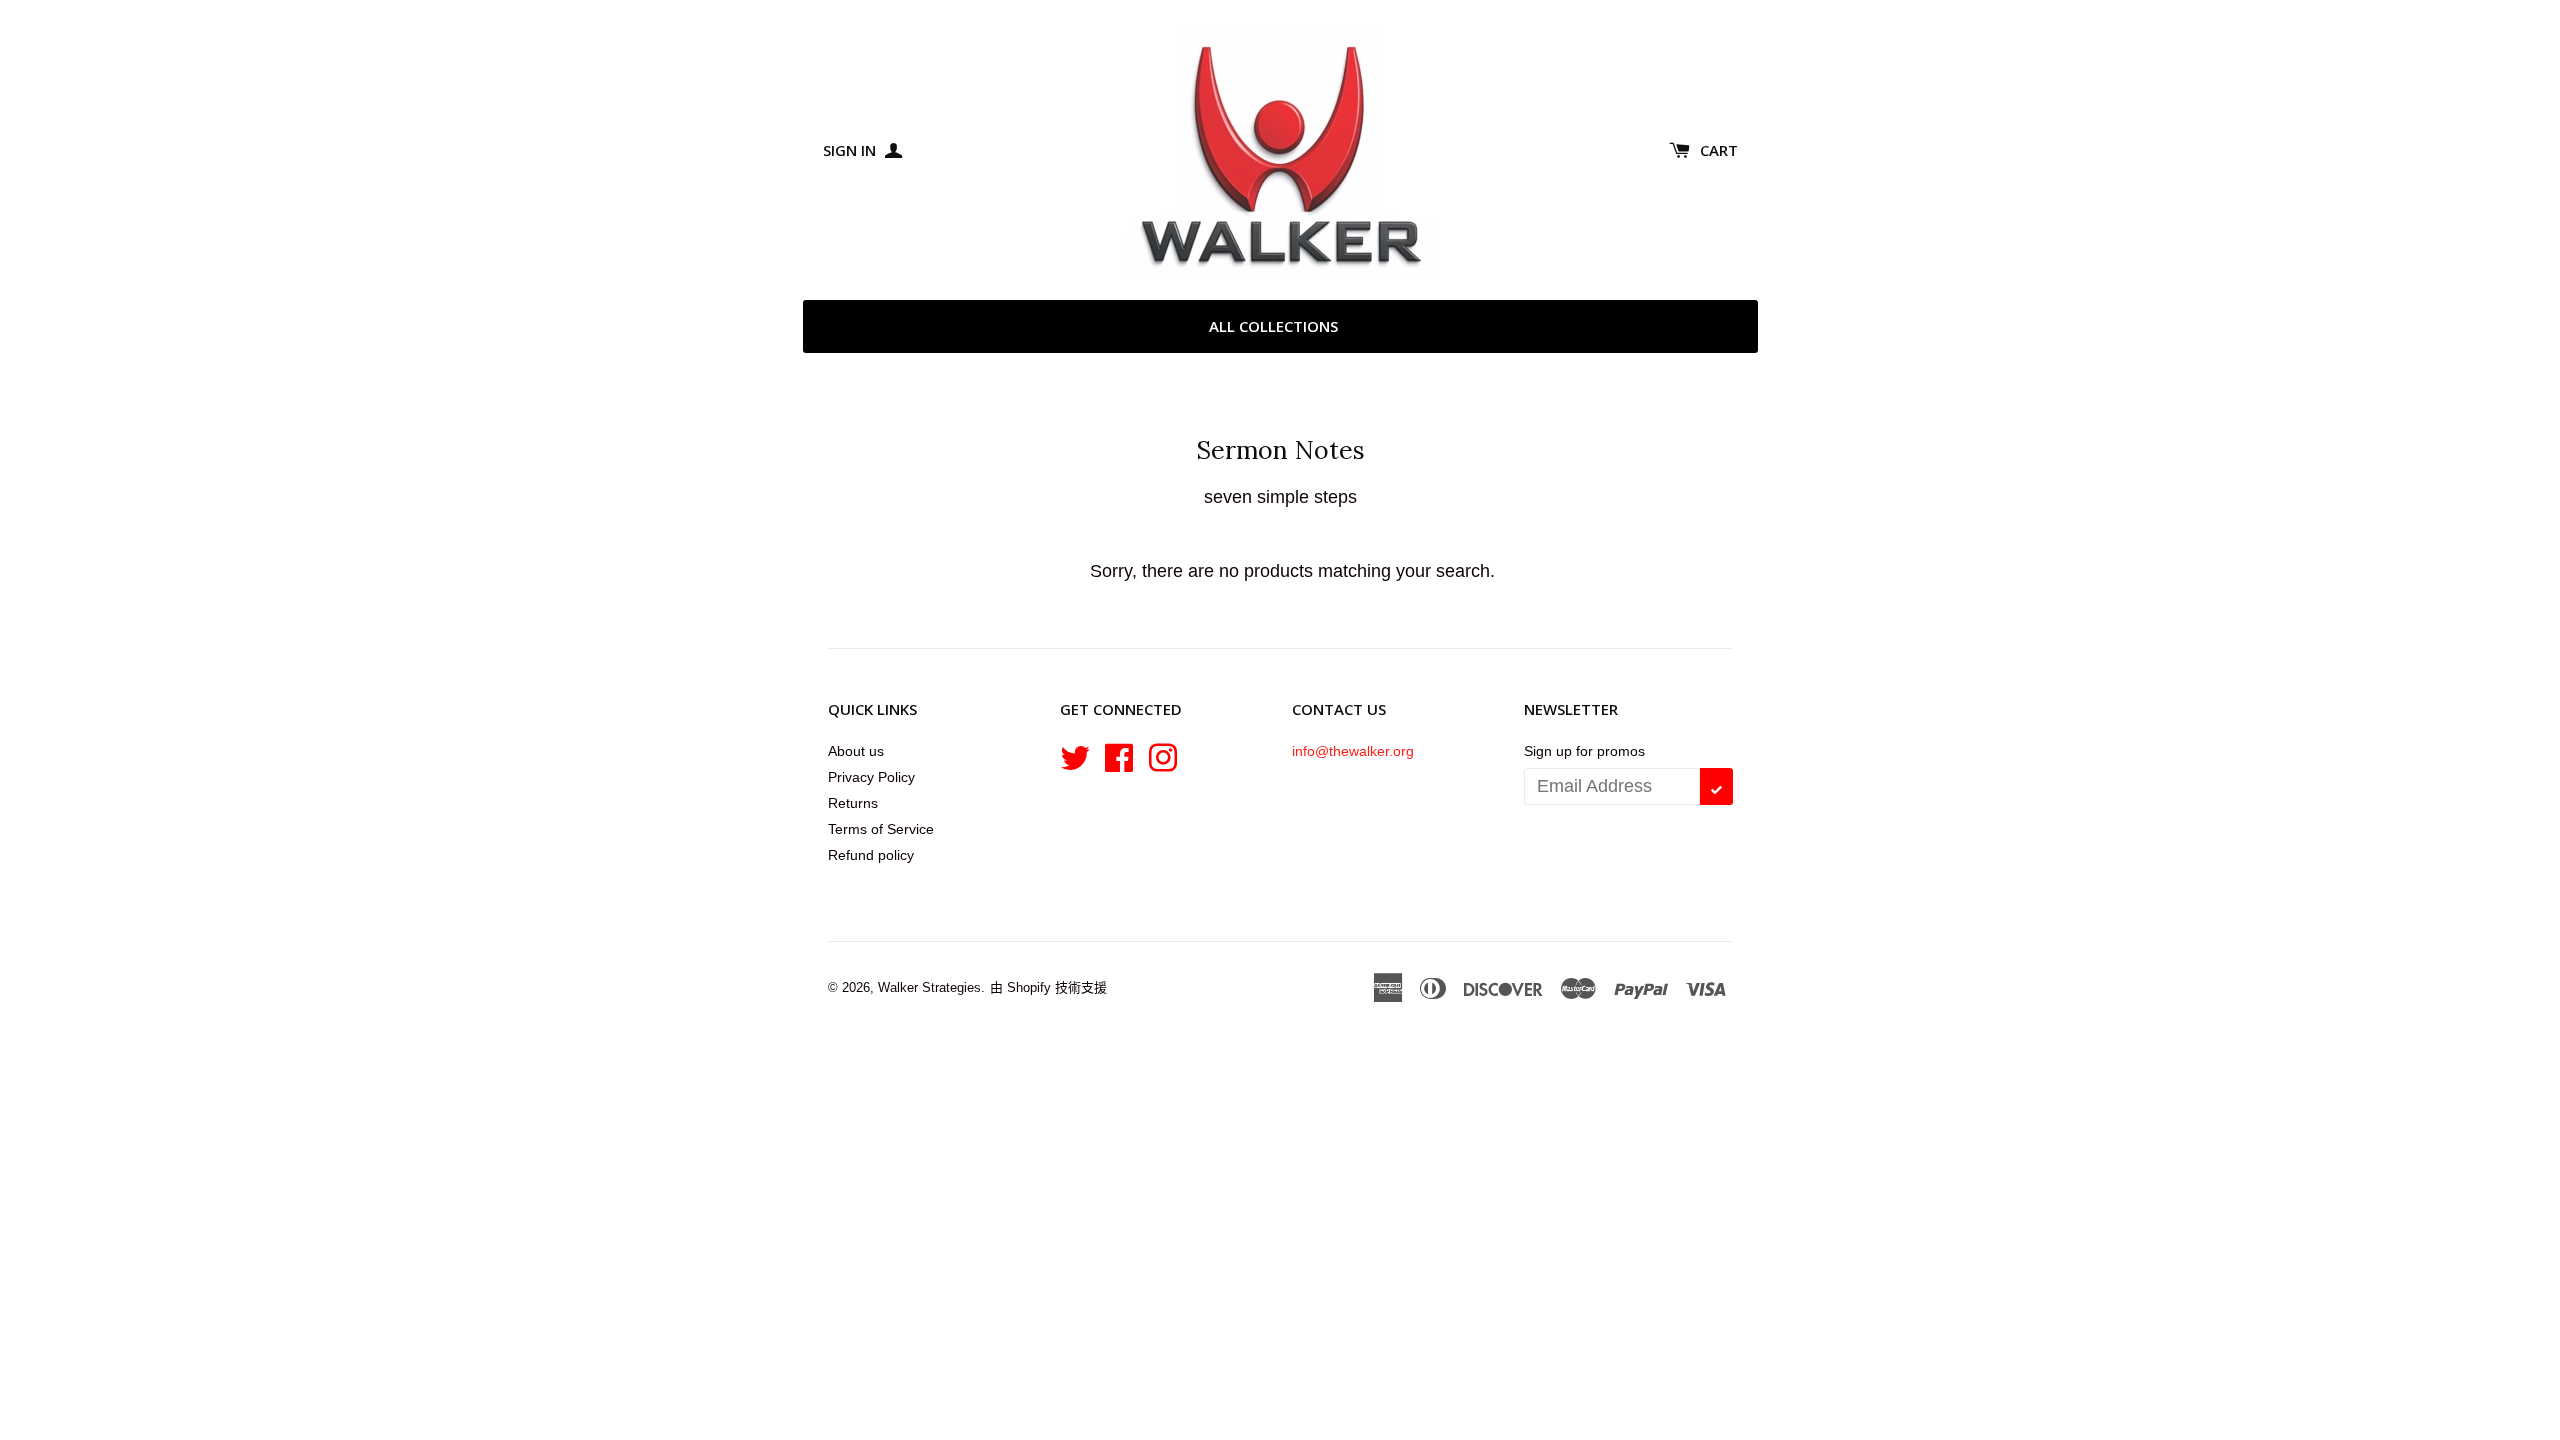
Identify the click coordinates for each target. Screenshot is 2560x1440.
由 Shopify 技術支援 (1048, 987)
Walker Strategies (929, 987)
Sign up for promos (1584, 751)
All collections (1273, 326)
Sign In (851, 150)
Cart (1719, 150)
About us (856, 751)
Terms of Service (881, 829)
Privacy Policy (871, 777)
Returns (853, 803)
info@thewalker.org (1353, 751)
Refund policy (871, 855)
